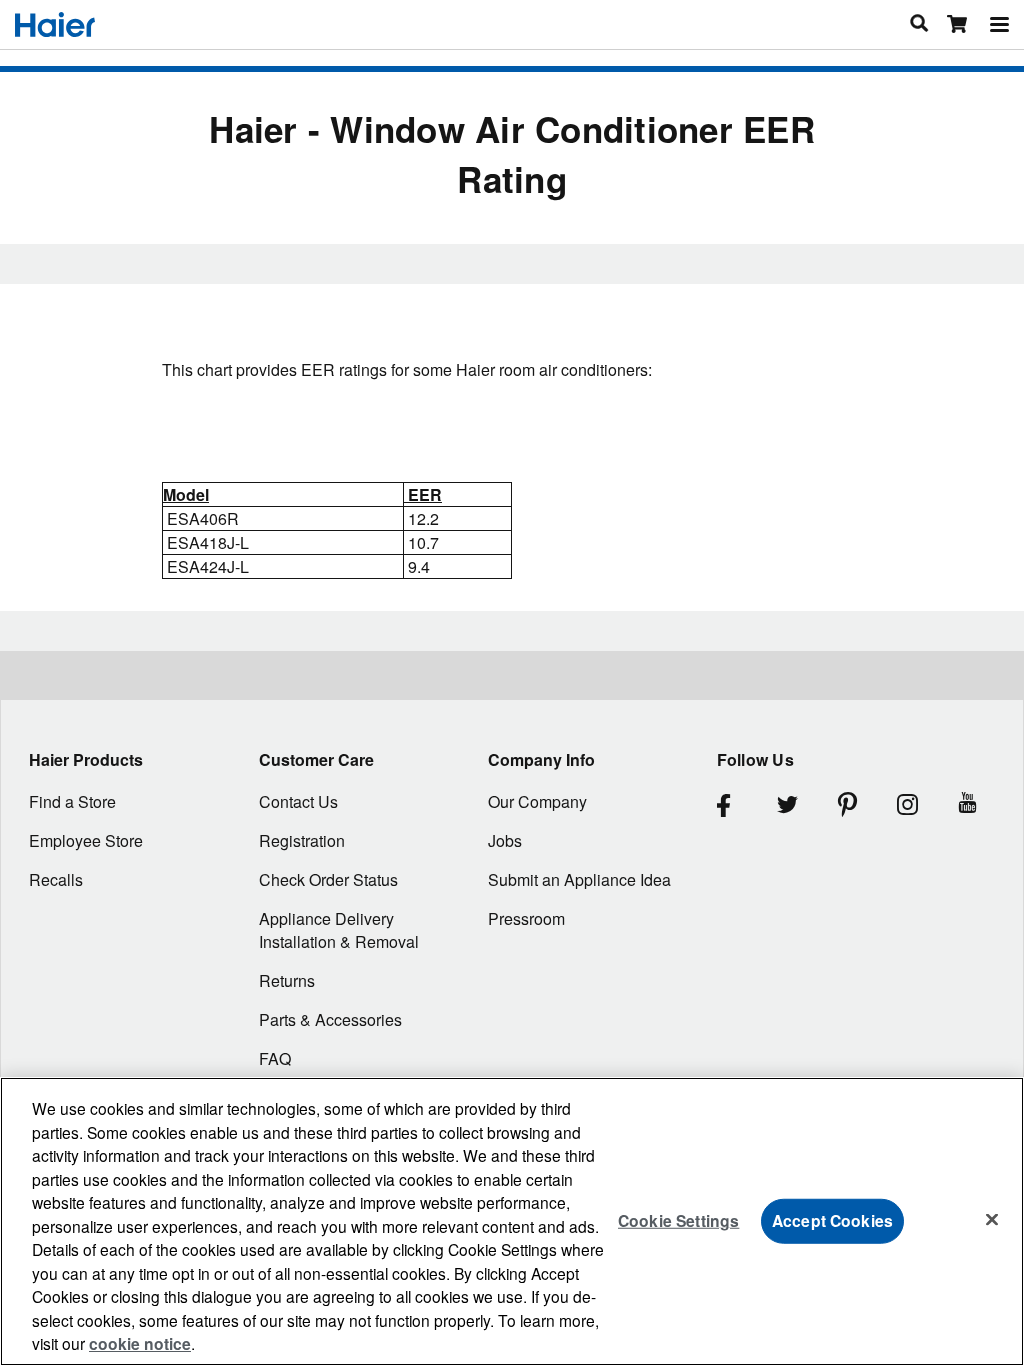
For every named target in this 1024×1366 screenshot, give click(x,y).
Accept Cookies (832, 1220)
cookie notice (140, 1343)
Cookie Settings (678, 1220)
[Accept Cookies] (992, 1219)
